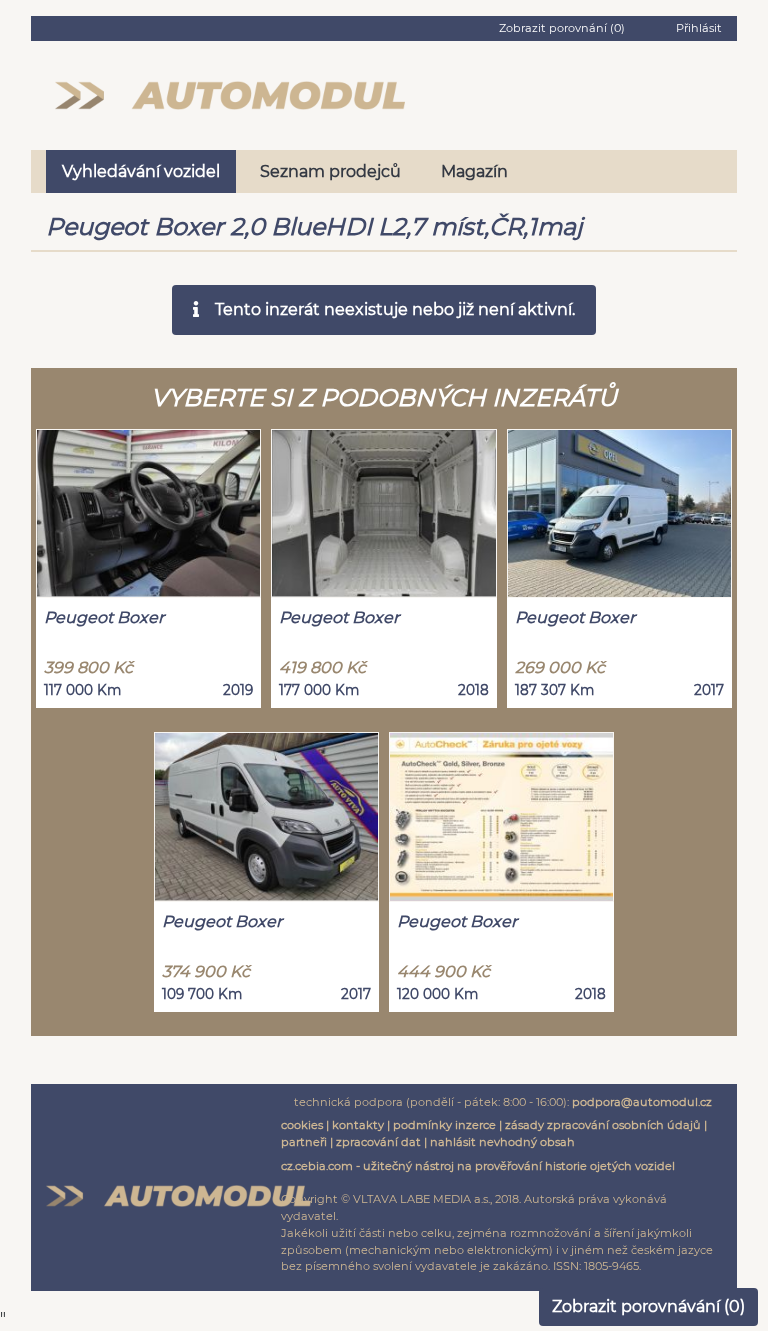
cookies (302, 1125)
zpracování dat (378, 1142)
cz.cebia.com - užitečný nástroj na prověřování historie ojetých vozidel (478, 1166)
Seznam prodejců (330, 171)
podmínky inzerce (444, 1125)
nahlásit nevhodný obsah (502, 1142)
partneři (304, 1142)
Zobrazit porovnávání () (648, 1306)
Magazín (474, 171)
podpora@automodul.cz (642, 1102)
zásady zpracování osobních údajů (603, 1125)
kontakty (358, 1125)
